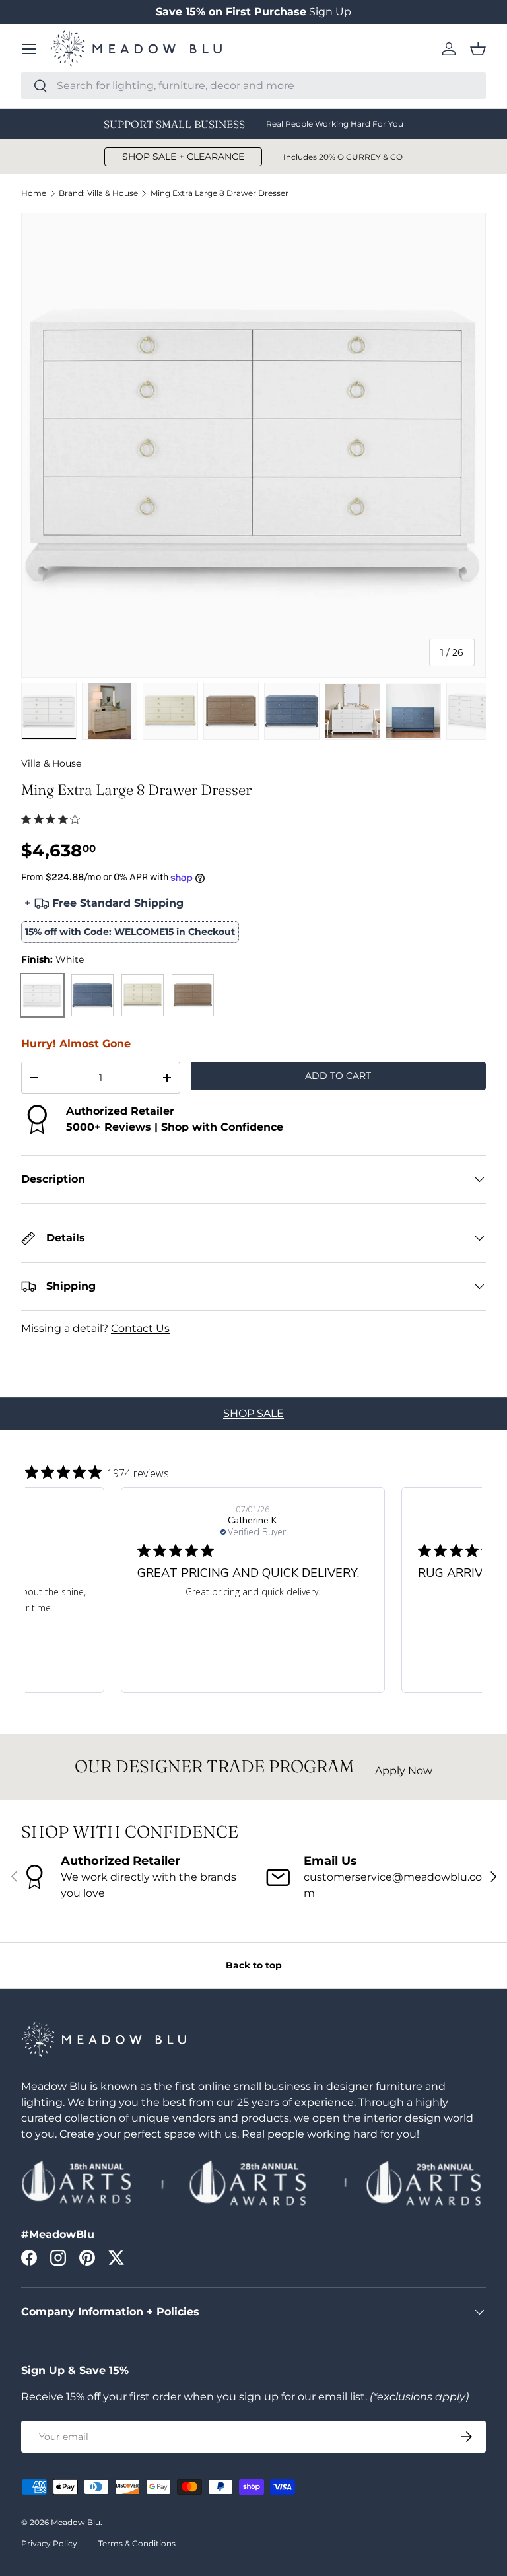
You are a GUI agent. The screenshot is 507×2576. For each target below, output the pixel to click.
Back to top (254, 1965)
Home (34, 193)
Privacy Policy (49, 2543)
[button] (478, 49)
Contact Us (140, 1328)
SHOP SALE (253, 1413)
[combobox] (253, 86)
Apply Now (404, 1771)
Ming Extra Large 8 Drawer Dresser (220, 193)
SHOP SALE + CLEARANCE (183, 157)
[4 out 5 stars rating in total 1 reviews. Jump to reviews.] (53, 819)
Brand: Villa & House (98, 193)
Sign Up (330, 12)
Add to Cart (338, 1076)
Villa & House (51, 763)
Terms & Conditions (137, 2543)
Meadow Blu (76, 2522)
